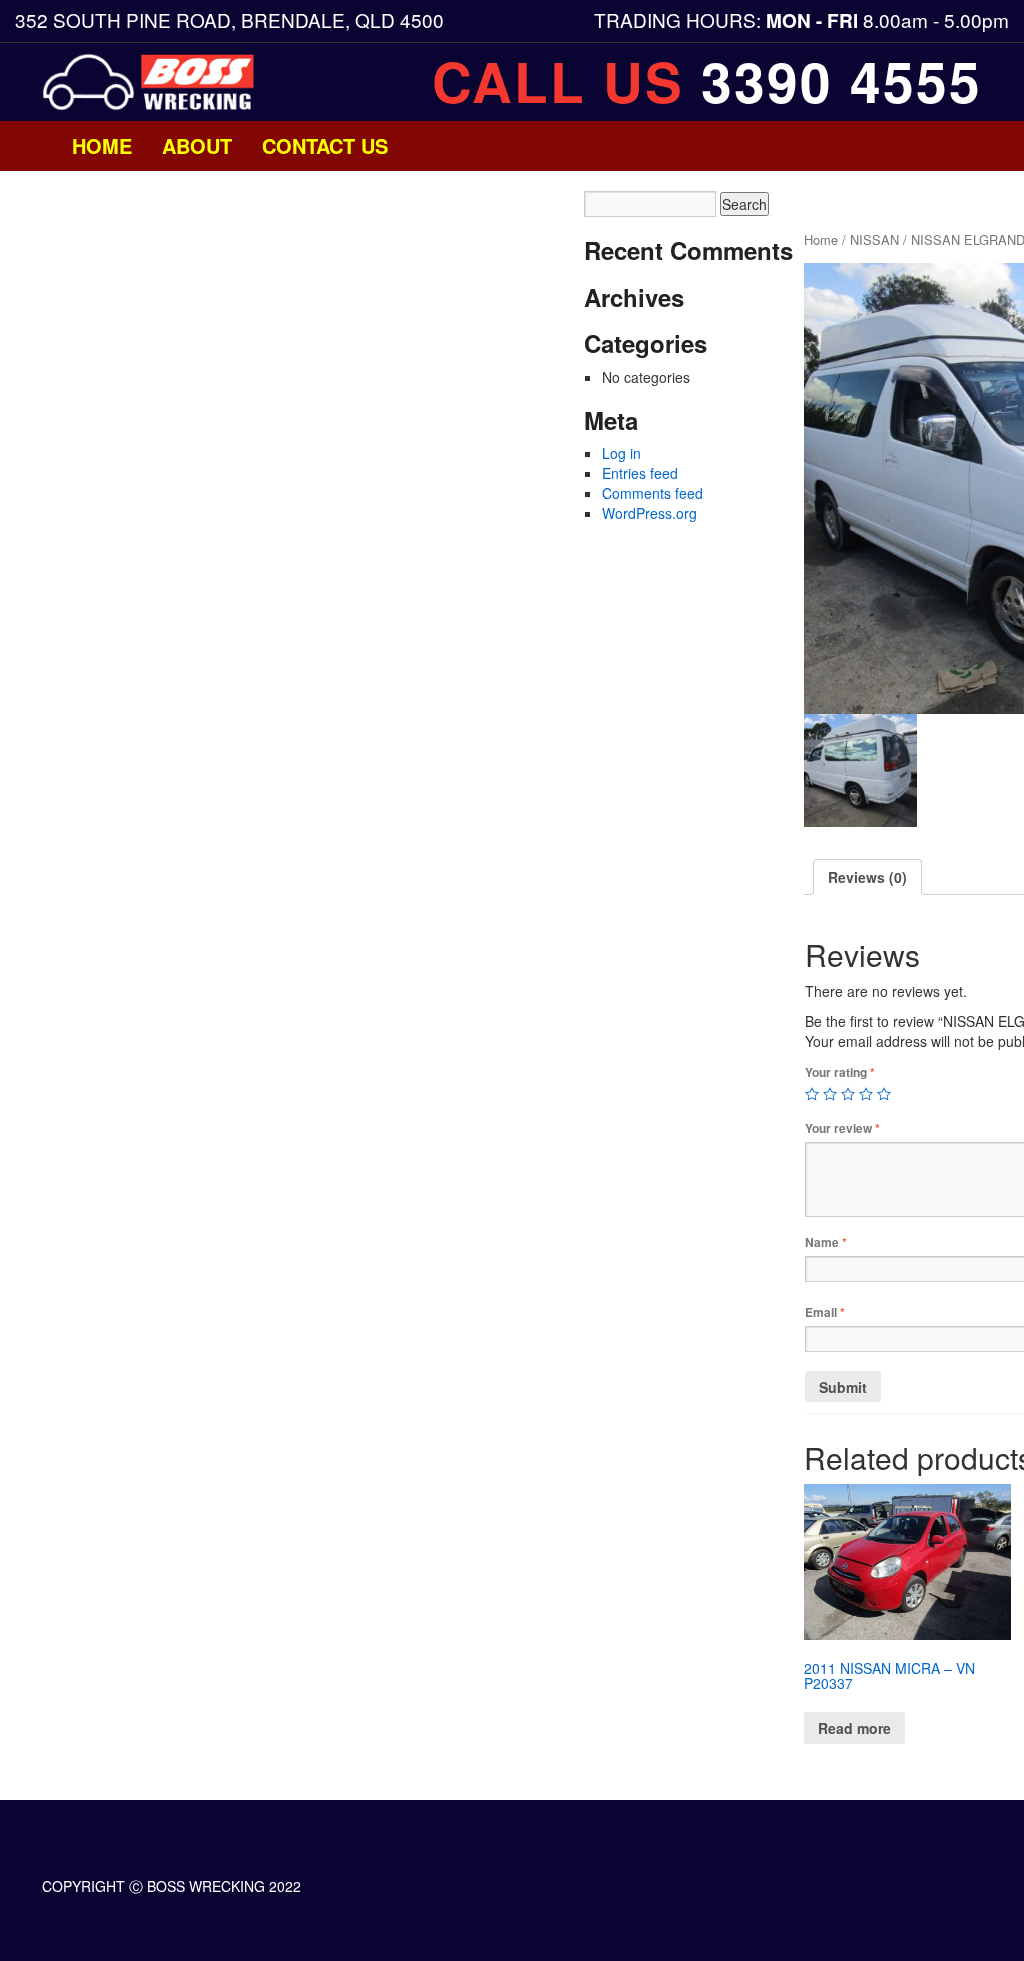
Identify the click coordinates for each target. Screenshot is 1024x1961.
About (197, 145)
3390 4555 (841, 80)
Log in (621, 453)
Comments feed (652, 493)
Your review (842, 1128)
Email (825, 1312)
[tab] (867, 877)
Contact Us (325, 145)
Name (826, 1242)
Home (102, 145)
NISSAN (874, 239)
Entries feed (640, 473)
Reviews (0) (867, 877)
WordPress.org (649, 513)
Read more (854, 1728)
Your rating (840, 1072)
